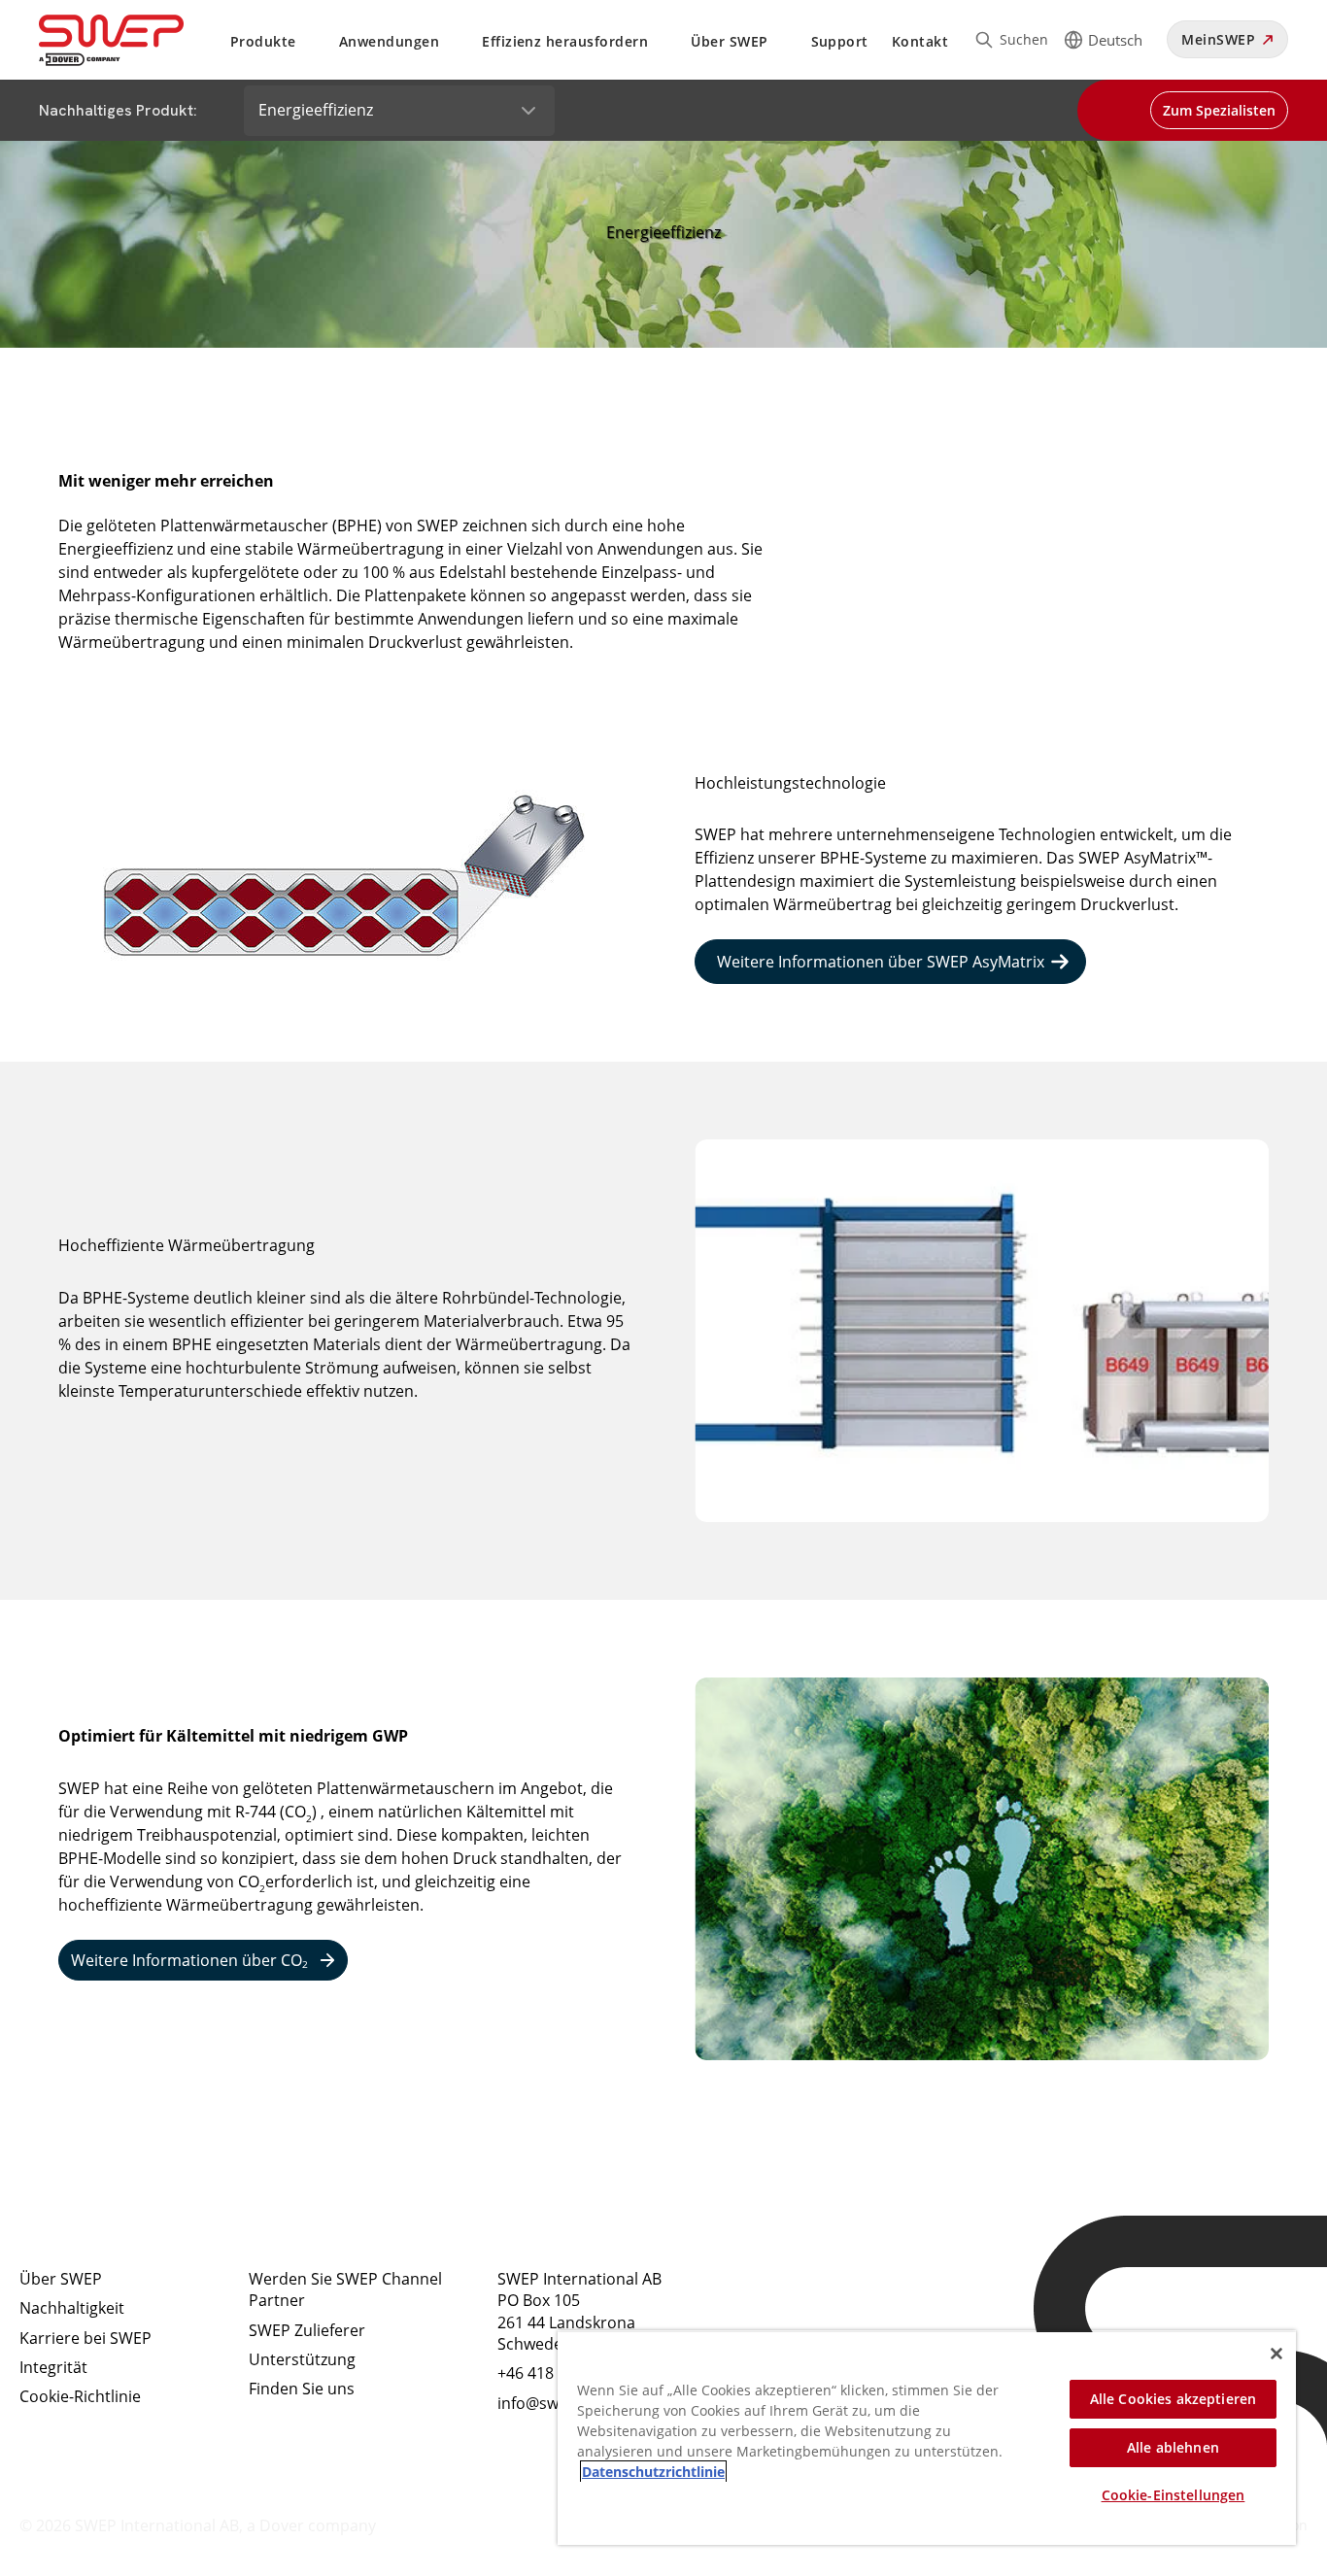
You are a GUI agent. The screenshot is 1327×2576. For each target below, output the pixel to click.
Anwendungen (389, 41)
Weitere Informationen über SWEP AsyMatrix (881, 962)
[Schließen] (1276, 2354)
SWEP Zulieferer (307, 2330)
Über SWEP (729, 41)
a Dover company (311, 2525)
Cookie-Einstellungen (1174, 2495)
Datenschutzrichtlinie (653, 2472)
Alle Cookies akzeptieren (1173, 2399)
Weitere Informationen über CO (189, 1961)
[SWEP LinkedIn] (769, 2295)
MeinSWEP (1218, 39)
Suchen (1024, 39)
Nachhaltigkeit (72, 2308)
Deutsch (1115, 40)
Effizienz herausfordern (565, 41)
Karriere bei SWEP (85, 2338)
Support (840, 41)
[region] (927, 2438)
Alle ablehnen (1173, 2447)
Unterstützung (302, 2359)
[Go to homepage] (135, 40)
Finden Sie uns (302, 2389)
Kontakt (920, 41)
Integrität (53, 2367)
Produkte (263, 41)
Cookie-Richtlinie (80, 2396)
